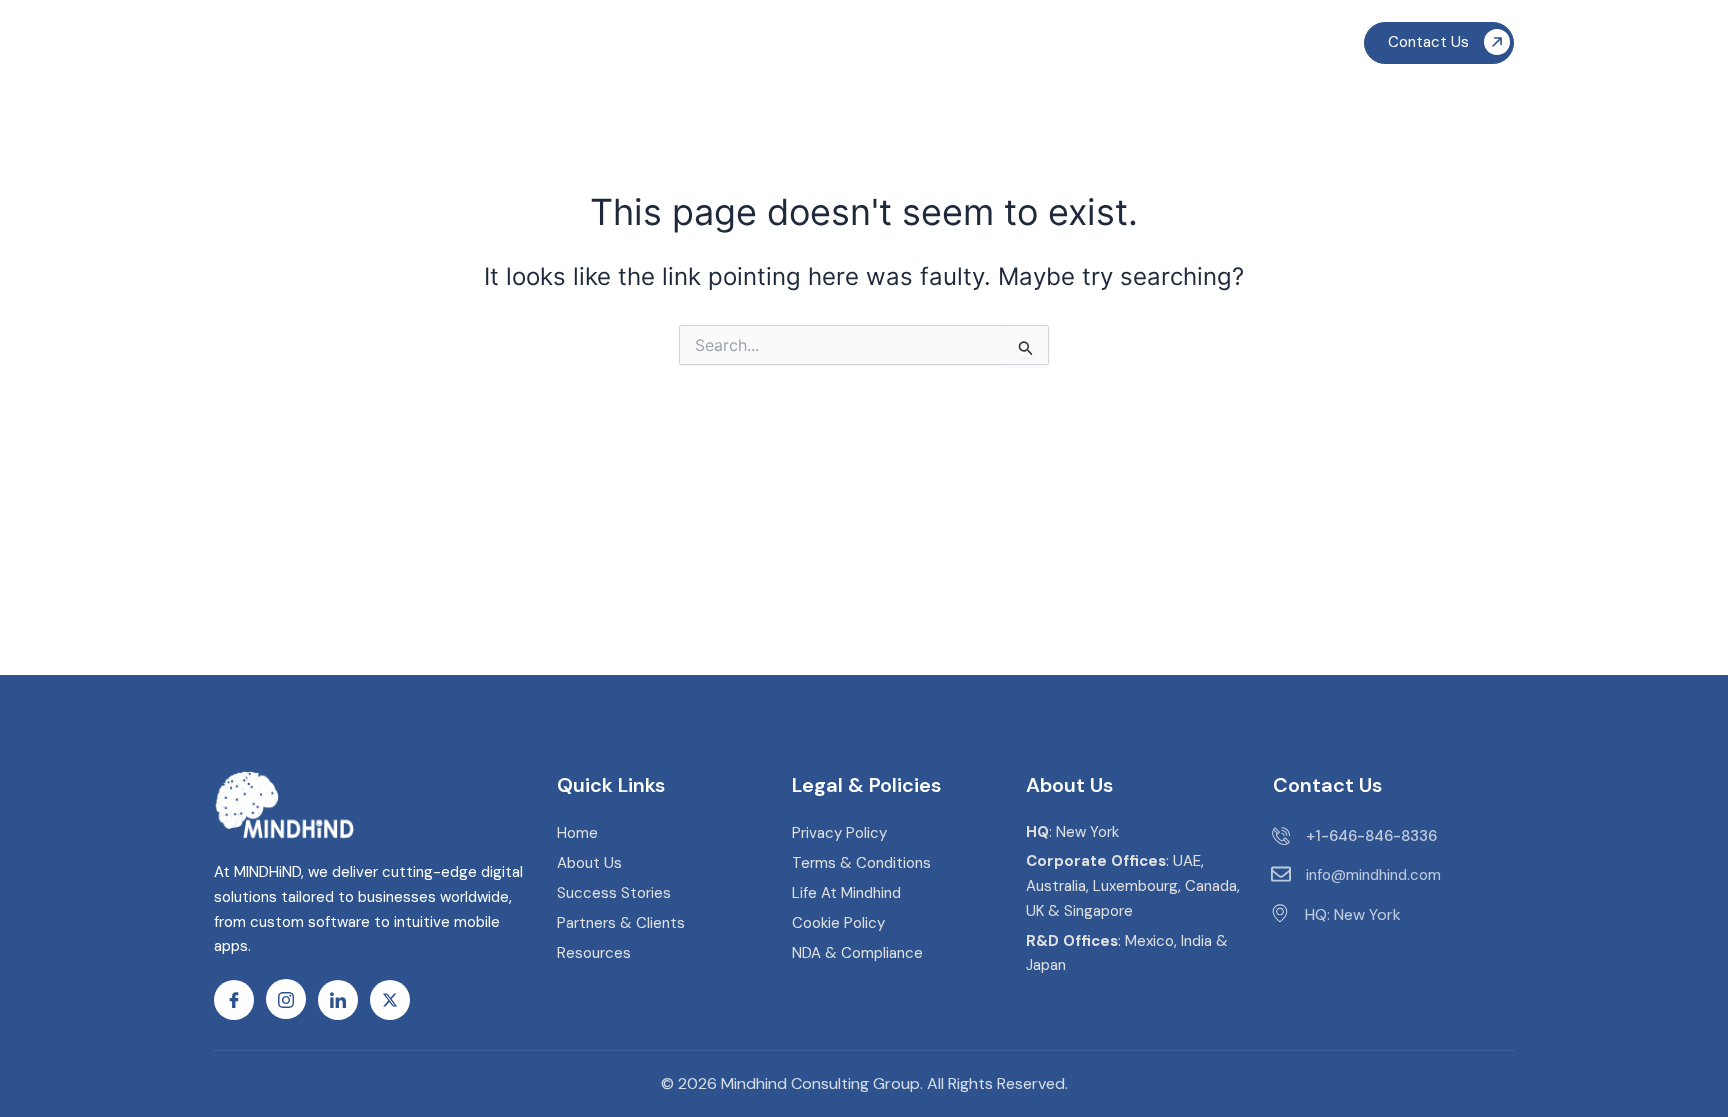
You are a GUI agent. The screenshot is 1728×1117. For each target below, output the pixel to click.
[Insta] (286, 999)
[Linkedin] (338, 1000)
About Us (856, 47)
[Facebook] (234, 1000)
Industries (751, 47)
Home (539, 47)
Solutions (629, 47)
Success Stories (1001, 47)
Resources (1133, 47)
